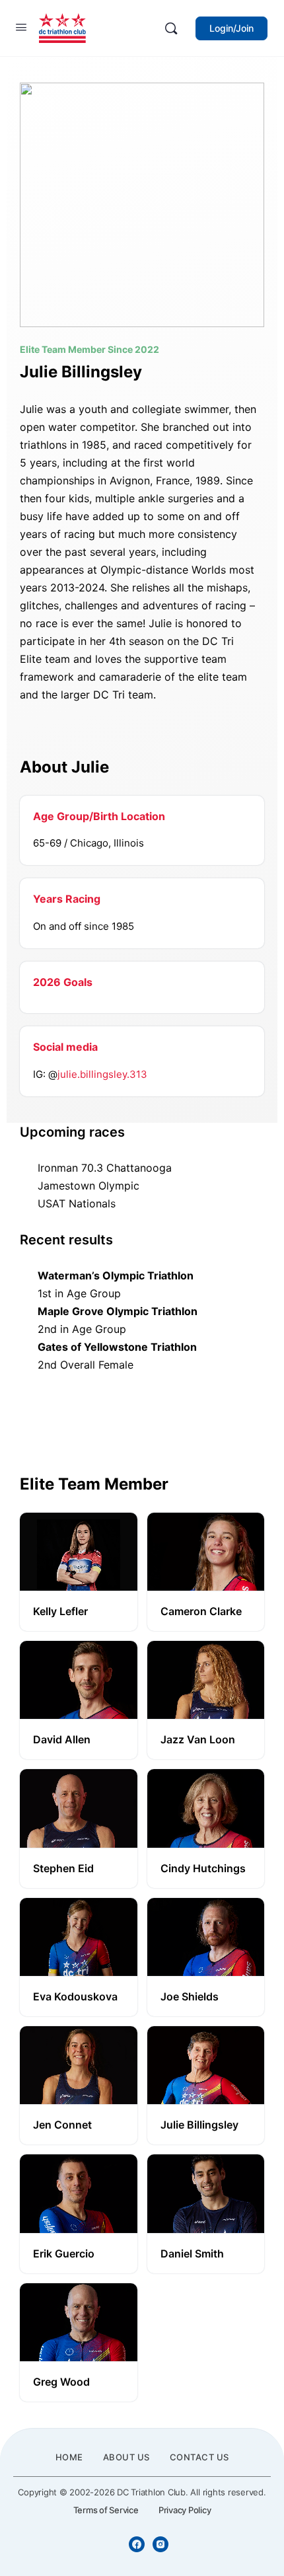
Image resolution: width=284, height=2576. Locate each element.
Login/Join (231, 28)
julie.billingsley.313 (102, 1074)
